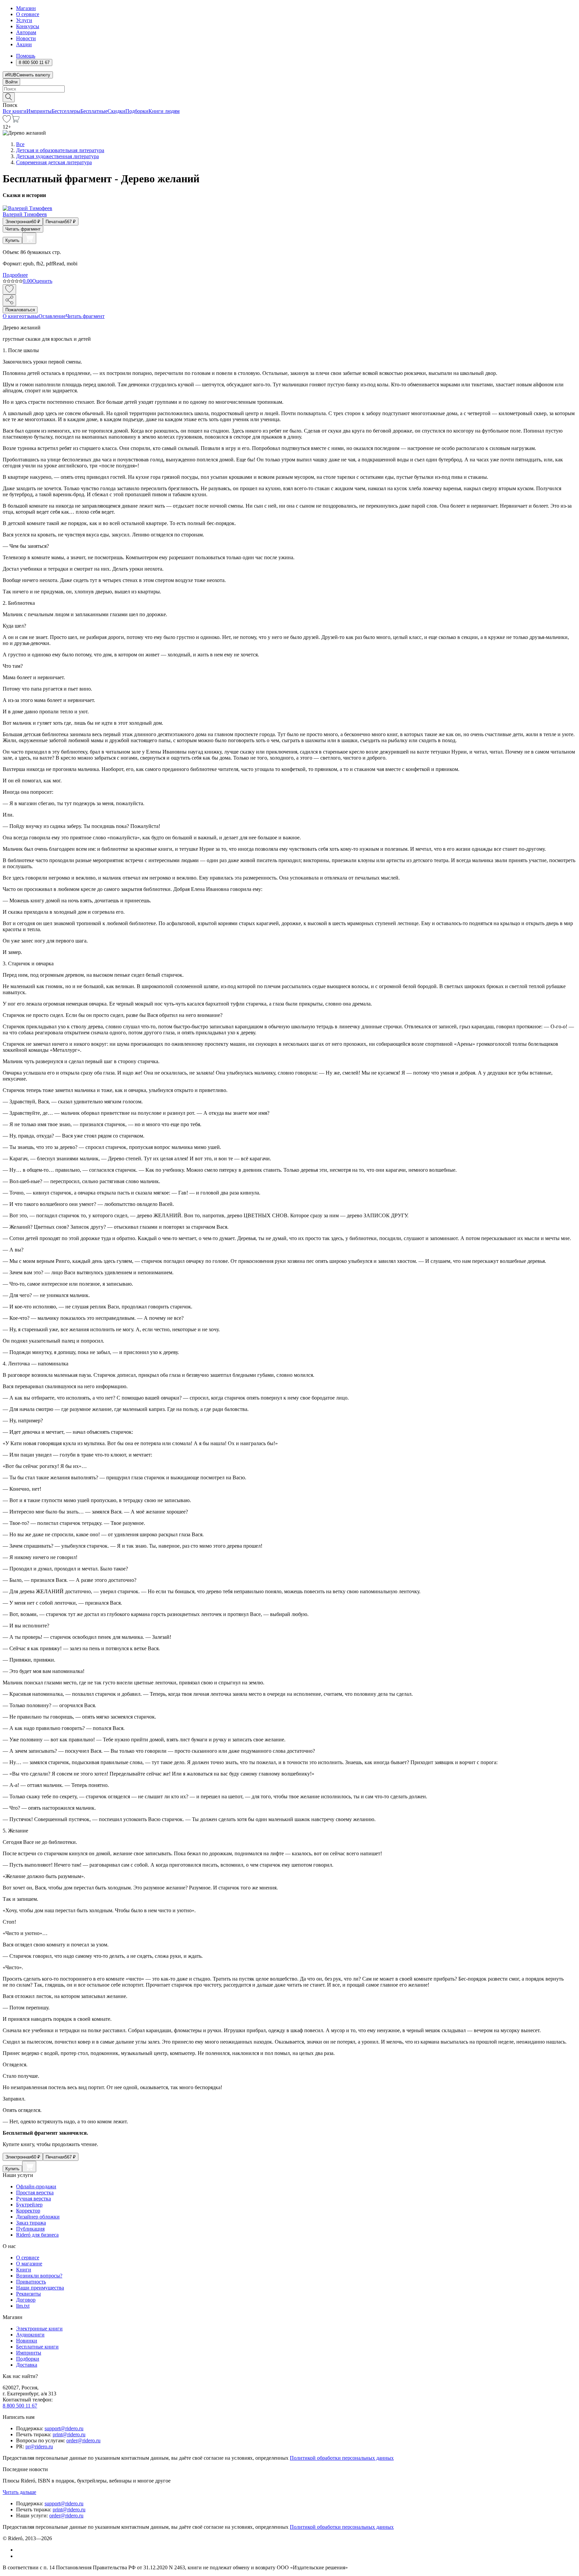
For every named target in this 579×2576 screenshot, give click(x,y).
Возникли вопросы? (39, 2276)
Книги (24, 2270)
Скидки (116, 111)
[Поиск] (9, 97)
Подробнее (15, 275)
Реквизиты (28, 2294)
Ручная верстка (34, 2199)
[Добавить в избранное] (9, 289)
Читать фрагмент (23, 229)
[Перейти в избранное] (7, 121)
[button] (289, 97)
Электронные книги (39, 2329)
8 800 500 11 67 (20, 2406)
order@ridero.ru (83, 2440)
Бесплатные (94, 111)
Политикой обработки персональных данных (342, 2458)
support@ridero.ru (64, 2428)
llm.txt (23, 2306)
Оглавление (52, 316)
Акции (24, 44)
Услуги (24, 20)
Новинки (27, 2341)
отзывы (30, 316)
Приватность (31, 2282)
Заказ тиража (31, 2223)
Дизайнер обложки (38, 2217)
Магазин (26, 8)
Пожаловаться (20, 310)
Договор (26, 2300)
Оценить (42, 281)
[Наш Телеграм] (19, 2556)
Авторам (26, 32)
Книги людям (164, 111)
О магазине (29, 2264)
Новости (26, 38)
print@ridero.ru (69, 2434)
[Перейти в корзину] (15, 121)
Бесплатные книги (37, 2347)
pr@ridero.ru (39, 2446)
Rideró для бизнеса (37, 2235)
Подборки (137, 111)
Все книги (15, 111)
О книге (12, 316)
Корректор (28, 2211)
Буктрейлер (29, 2205)
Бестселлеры (66, 111)
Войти (11, 82)
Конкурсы (28, 26)
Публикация (30, 2229)
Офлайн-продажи (36, 2186)
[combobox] (289, 89)
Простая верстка (35, 2193)
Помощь (26, 56)
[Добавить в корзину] (29, 238)
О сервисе (28, 14)
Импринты (39, 111)
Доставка (27, 2365)
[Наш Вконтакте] (20, 2550)
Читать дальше (19, 2492)
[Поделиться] (9, 300)
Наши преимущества (40, 2288)
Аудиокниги (30, 2335)
